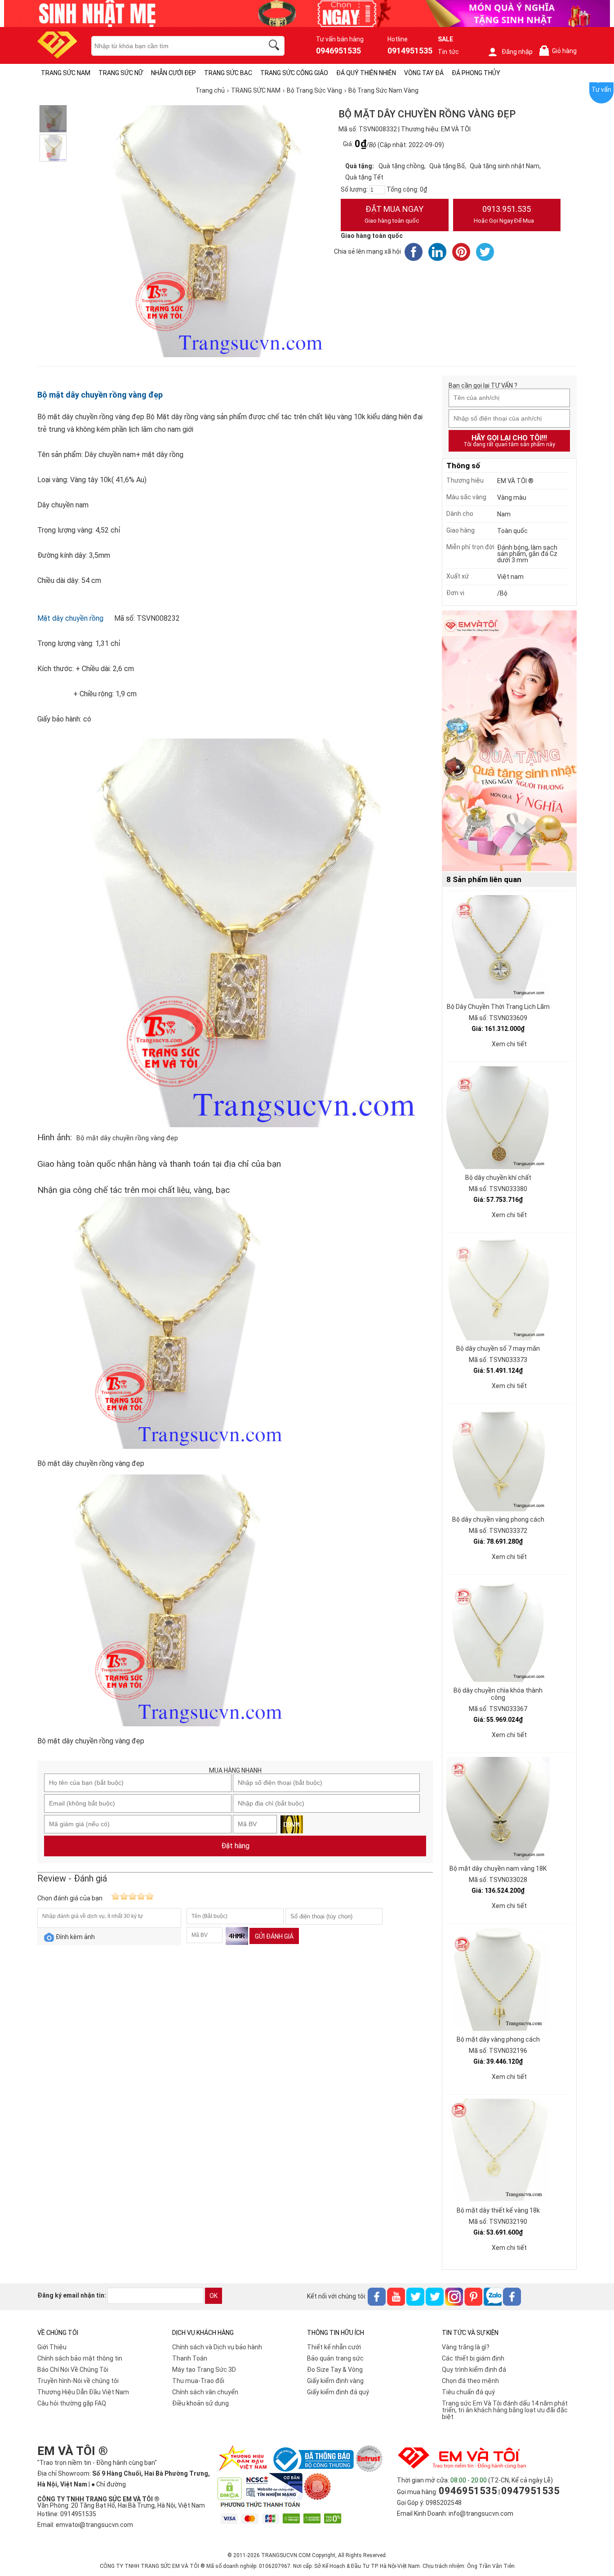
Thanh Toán (190, 2358)
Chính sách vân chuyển (205, 2392)
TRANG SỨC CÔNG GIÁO (294, 73)
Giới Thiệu (52, 2347)
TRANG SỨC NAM (66, 73)
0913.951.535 (504, 214)
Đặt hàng (235, 1846)
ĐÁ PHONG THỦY (476, 73)
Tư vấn (601, 90)
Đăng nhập (517, 52)
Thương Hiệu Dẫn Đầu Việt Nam (83, 2392)
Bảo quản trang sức (335, 2358)
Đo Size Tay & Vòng (335, 2370)
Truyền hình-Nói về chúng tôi (78, 2381)
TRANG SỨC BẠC (228, 73)
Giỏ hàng (560, 51)
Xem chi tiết (509, 1044)
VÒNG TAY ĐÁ (424, 73)
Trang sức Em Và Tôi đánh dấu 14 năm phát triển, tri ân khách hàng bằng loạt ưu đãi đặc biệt (505, 2410)
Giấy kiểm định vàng (335, 2381)
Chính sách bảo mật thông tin (80, 2358)
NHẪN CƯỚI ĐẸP (174, 73)
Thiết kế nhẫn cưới (334, 2347)
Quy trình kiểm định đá (474, 2370)
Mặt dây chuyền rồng (70, 618)
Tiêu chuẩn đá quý (468, 2392)
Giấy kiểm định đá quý (338, 2392)
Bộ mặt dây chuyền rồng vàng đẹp (100, 395)
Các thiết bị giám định (473, 2358)
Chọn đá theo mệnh (470, 2381)
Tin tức (448, 52)
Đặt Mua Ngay (394, 214)
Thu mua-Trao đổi (198, 2381)
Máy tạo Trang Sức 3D (204, 2370)
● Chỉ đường (109, 2484)
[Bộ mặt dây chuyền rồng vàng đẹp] (53, 119)
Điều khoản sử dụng (200, 2403)
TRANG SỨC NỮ (121, 73)
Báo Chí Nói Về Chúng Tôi (73, 2370)
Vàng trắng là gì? (466, 2347)
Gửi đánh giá (274, 1936)
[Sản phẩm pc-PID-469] (509, 741)
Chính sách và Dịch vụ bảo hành (217, 2347)
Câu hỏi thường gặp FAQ (72, 2403)
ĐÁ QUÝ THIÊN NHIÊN (366, 73)
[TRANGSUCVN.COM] (57, 56)
